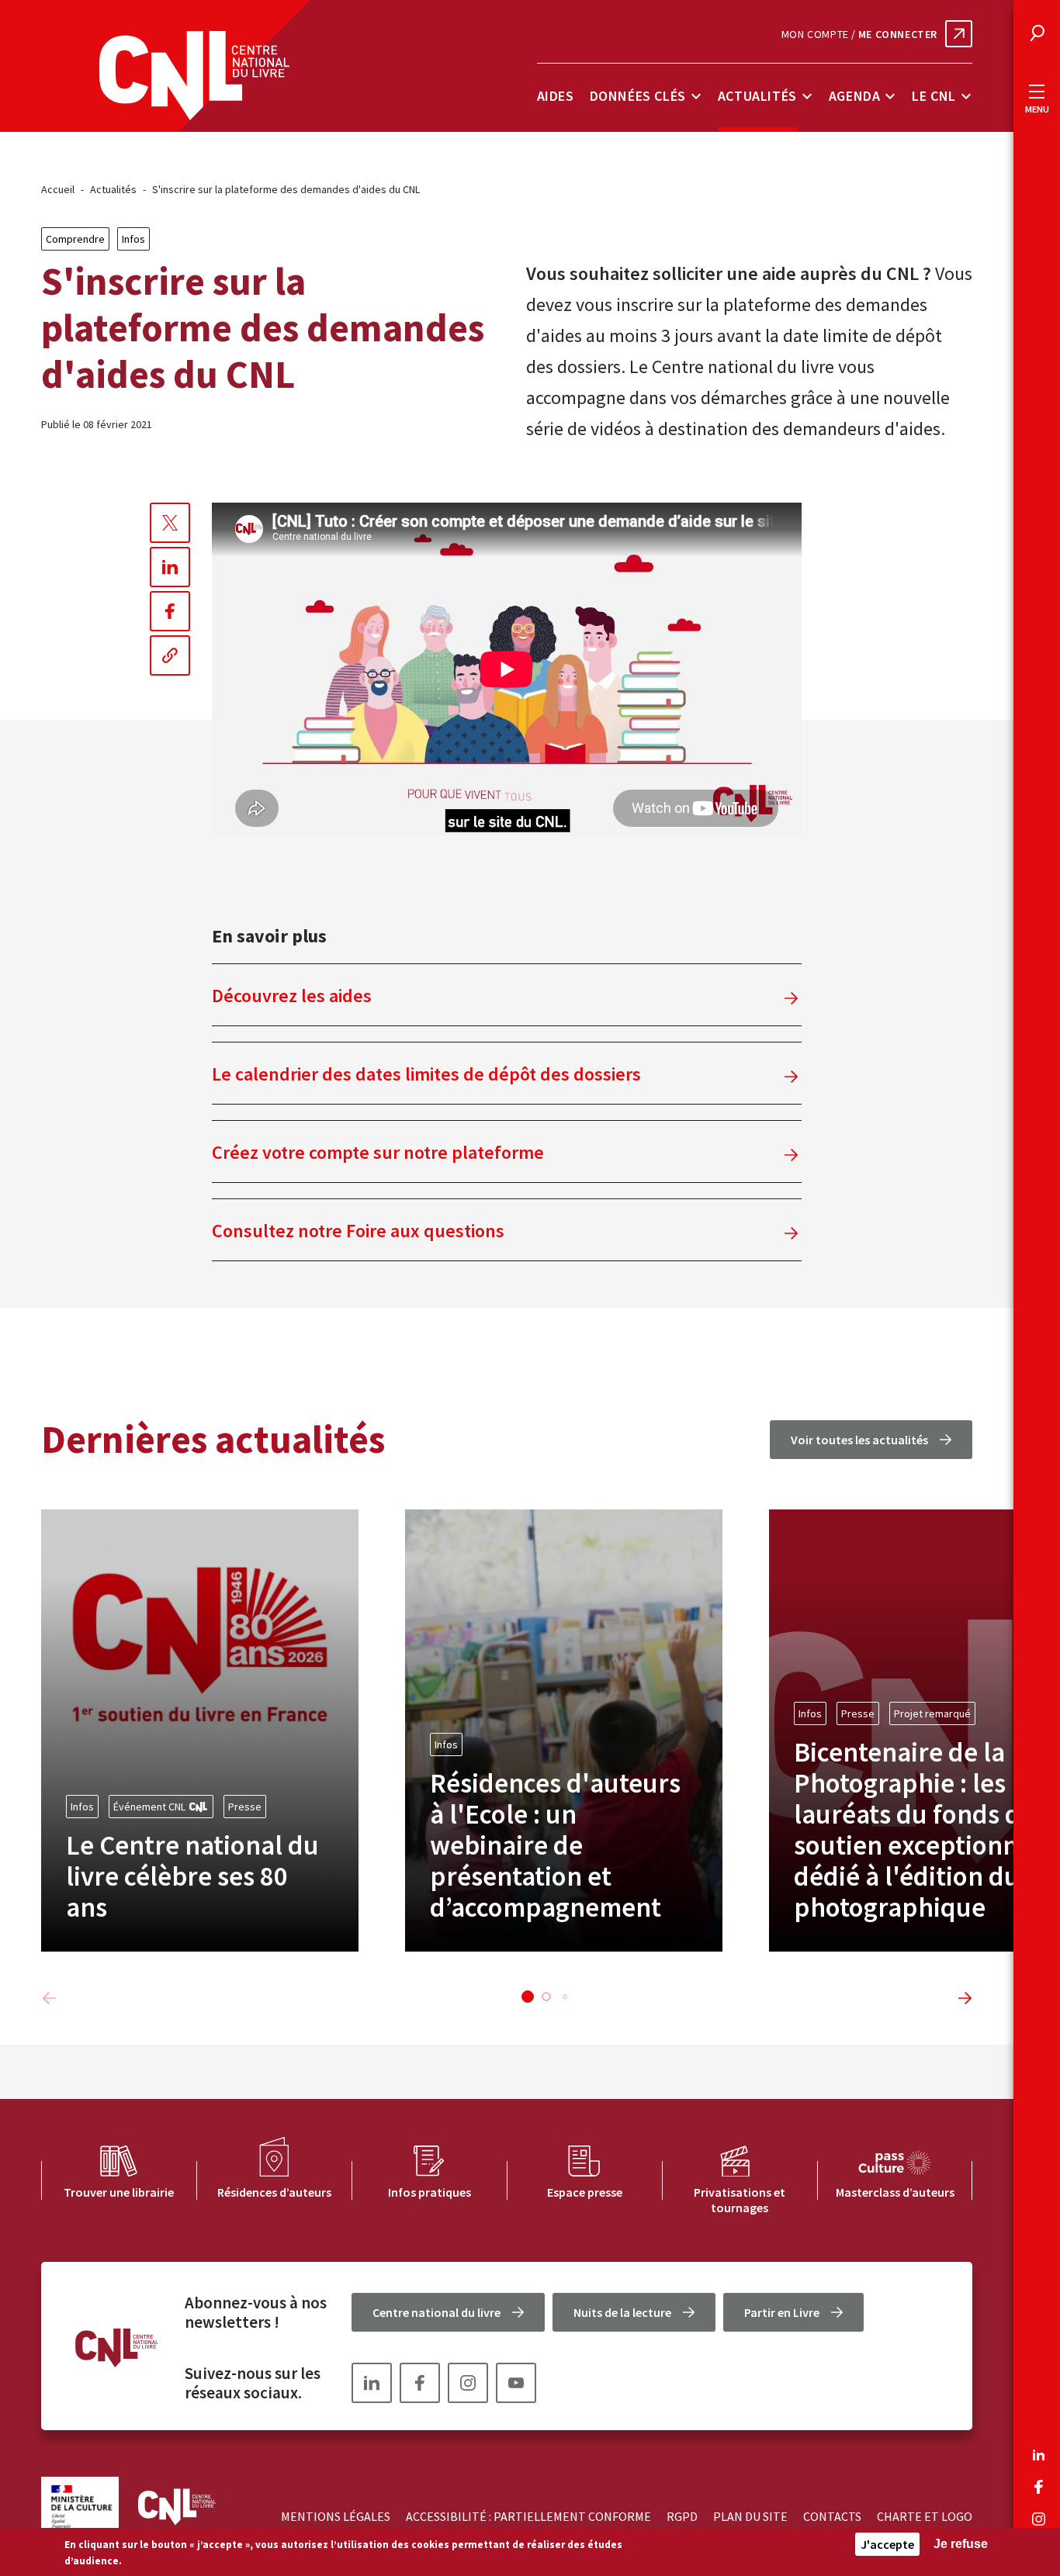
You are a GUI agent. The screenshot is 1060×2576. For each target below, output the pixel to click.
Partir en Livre (782, 2312)
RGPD (682, 2516)
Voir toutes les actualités (859, 1440)
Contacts (832, 2516)
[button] (528, 1997)
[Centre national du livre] (194, 76)
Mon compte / (859, 34)
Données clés (638, 96)
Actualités (757, 96)
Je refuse (961, 2544)
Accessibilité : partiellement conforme (528, 2516)
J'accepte (887, 2544)
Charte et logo (925, 2516)
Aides (556, 96)
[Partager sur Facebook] (170, 611)
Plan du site (750, 2516)
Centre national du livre (436, 2312)
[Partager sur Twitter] (170, 523)
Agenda (855, 96)
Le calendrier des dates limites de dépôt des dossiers (426, 1074)
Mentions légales (336, 2516)
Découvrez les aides (292, 996)
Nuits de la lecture (622, 2312)
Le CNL (934, 96)
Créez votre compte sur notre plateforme (378, 1152)
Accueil (58, 189)
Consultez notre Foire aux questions (358, 1231)
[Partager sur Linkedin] (170, 567)
